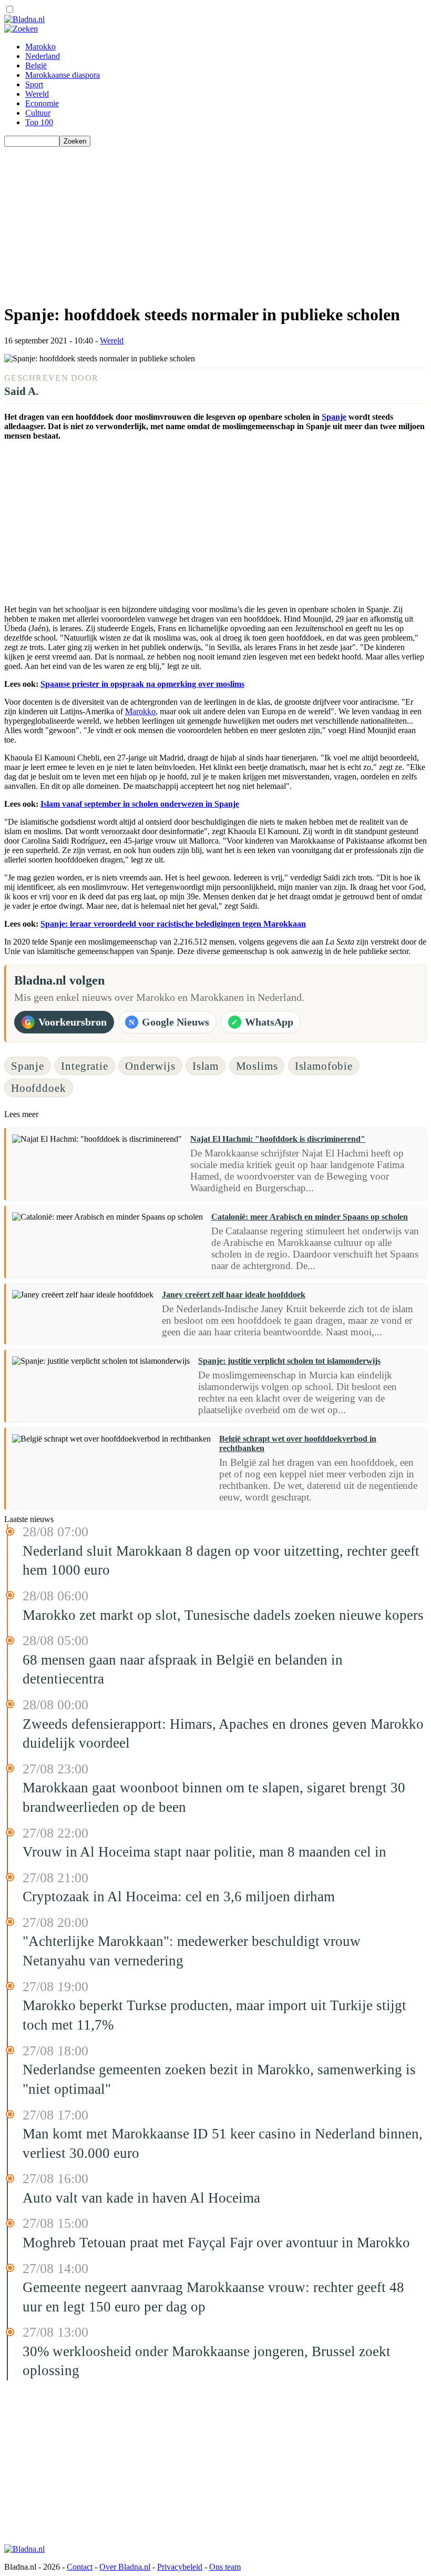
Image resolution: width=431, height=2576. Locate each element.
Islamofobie (324, 1066)
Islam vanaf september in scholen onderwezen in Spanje (140, 804)
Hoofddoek (39, 1088)
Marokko (40, 47)
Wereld (37, 94)
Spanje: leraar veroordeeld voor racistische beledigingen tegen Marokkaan (173, 924)
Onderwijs (150, 1066)
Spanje (334, 417)
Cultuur (38, 113)
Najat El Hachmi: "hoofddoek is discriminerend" (278, 1139)
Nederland (43, 56)
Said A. (21, 391)
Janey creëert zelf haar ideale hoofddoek (234, 1295)
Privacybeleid (180, 2567)
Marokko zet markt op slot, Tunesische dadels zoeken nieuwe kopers (223, 1615)
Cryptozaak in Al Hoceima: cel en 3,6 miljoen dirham (179, 1896)
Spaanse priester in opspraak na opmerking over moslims (142, 684)
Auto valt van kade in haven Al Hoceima (141, 2198)
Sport (34, 84)
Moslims (257, 1066)
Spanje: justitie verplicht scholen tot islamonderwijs (289, 1361)
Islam (206, 1066)
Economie (42, 103)
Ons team (225, 2567)
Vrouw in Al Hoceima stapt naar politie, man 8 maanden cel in (204, 1852)
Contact (80, 2567)
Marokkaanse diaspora (63, 75)
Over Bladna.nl (125, 2567)
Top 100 (39, 122)
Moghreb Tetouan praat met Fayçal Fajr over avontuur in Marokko (216, 2243)
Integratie (84, 1066)
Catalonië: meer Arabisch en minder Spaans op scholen (310, 1217)
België (36, 65)
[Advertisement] (215, 220)
